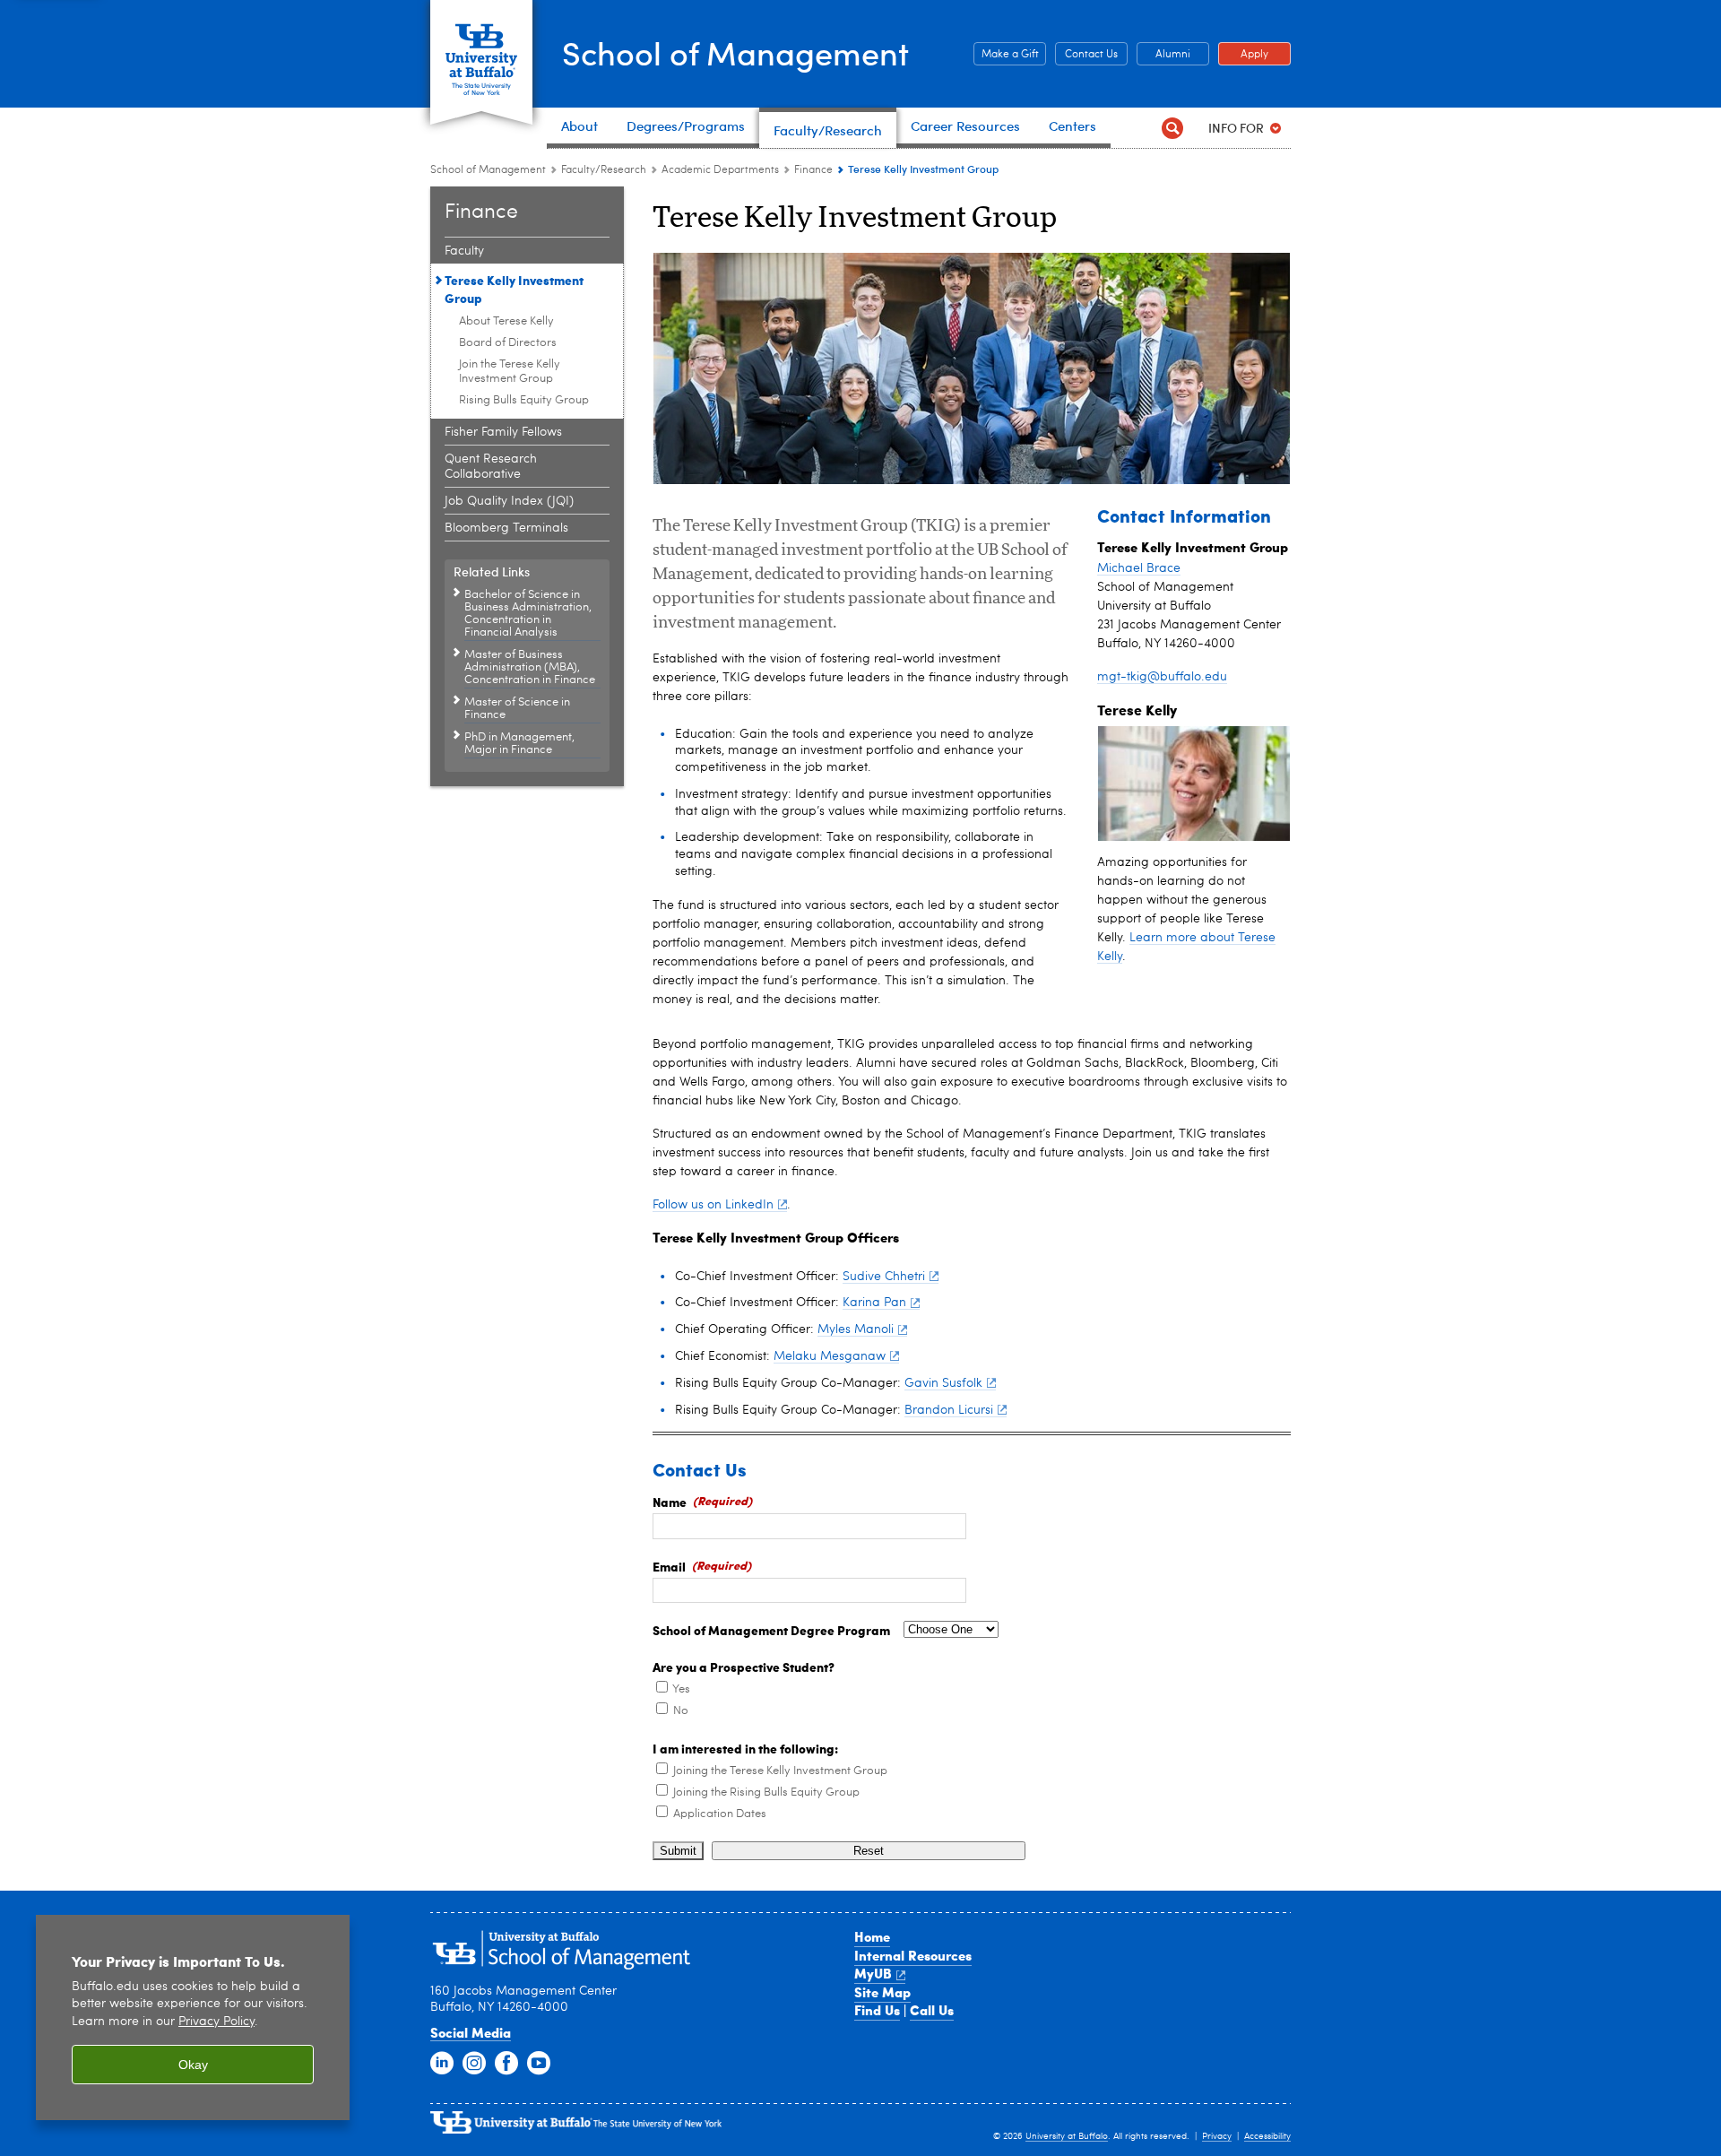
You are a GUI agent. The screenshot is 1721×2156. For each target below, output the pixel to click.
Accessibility (1267, 2136)
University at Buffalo (1067, 2136)
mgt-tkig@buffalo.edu (1162, 677)
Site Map (882, 1992)
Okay (193, 2065)
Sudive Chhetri (884, 1277)
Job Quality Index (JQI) (509, 501)
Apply (1243, 55)
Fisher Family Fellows (503, 432)
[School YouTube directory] (539, 2064)
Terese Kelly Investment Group (514, 289)
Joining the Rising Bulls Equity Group (766, 1792)
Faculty (464, 251)
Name (670, 1502)
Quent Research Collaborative (491, 467)
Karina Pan (874, 1303)
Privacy (1217, 2136)
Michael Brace (1139, 568)
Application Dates (720, 1814)
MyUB (873, 1973)
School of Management (735, 52)
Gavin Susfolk (943, 1383)
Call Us (932, 2010)
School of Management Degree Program (771, 1630)
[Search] (1172, 128)
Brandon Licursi (949, 1410)
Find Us (877, 2010)
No (681, 1711)
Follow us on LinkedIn (713, 1205)
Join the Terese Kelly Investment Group (510, 372)
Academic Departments (720, 170)
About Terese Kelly (506, 321)
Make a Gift (1006, 55)
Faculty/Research (604, 170)
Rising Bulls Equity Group (524, 400)
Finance (813, 170)
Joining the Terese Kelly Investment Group (780, 1771)
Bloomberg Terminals (506, 528)
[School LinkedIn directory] (442, 2064)
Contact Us (1086, 55)
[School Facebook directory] (506, 2064)
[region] (193, 2017)
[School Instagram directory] (474, 2064)
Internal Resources (913, 1955)
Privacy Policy (216, 2022)
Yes (681, 1689)
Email (669, 1566)
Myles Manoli (856, 1329)
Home (872, 1936)
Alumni (1163, 55)
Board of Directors (508, 343)
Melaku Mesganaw (830, 1356)
